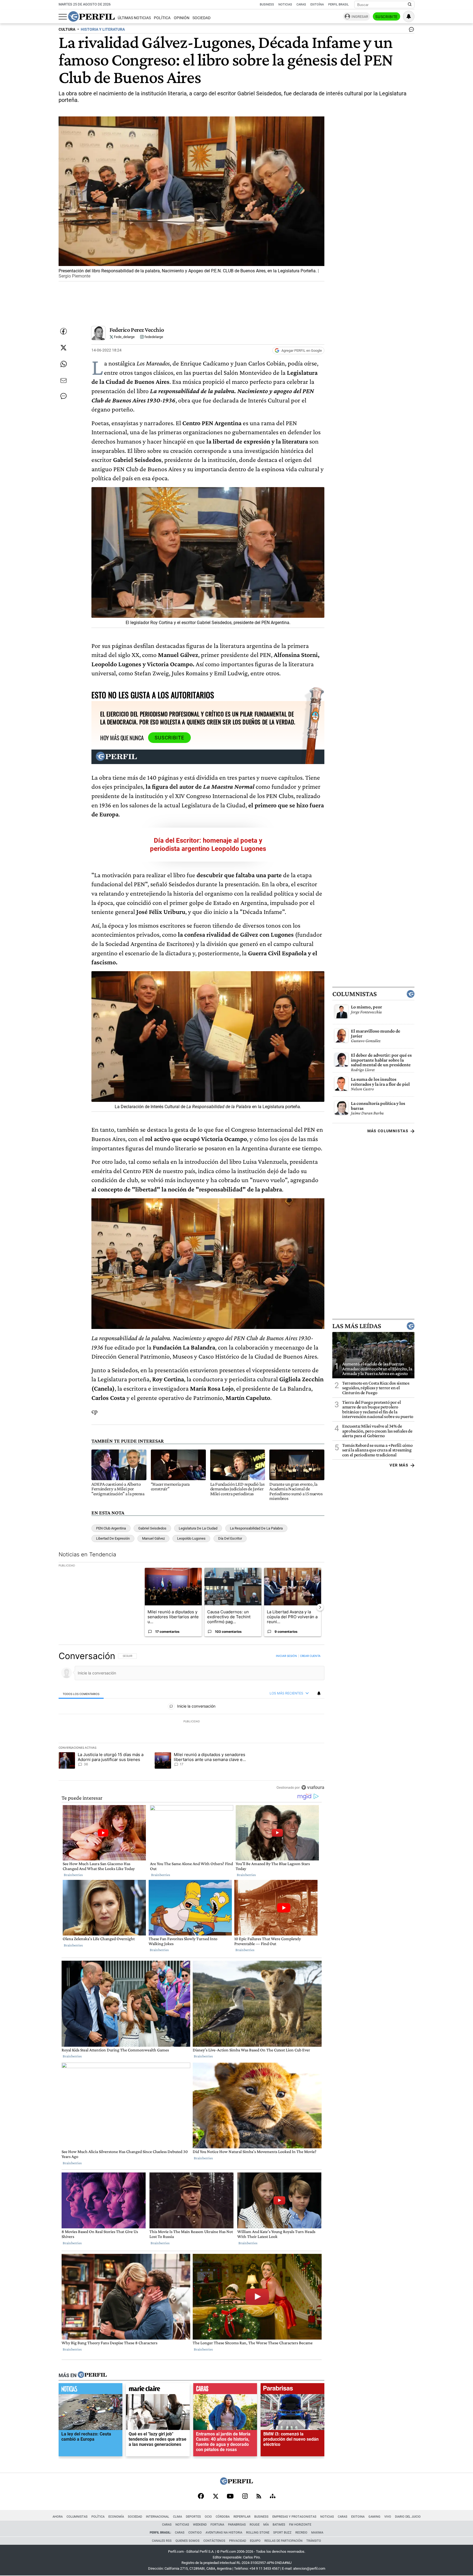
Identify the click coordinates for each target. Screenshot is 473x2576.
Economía (116, 2517)
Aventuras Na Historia (224, 2533)
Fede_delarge (124, 337)
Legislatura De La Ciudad (198, 1528)
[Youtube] (230, 2497)
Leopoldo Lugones (191, 1538)
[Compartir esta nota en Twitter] (64, 348)
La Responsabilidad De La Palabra (256, 1528)
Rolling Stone (258, 2533)
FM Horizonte (300, 2525)
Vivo (388, 2517)
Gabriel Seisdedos (152, 1528)
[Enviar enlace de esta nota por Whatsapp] (64, 364)
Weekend (200, 2525)
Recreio (301, 2533)
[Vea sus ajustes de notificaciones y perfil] (409, 16)
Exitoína (317, 5)
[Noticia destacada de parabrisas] (292, 2390)
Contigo (195, 2533)
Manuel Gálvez (153, 1538)
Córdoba (223, 2517)
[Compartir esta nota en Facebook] (64, 331)
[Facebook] (201, 2497)
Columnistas (354, 994)
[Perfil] (92, 2375)
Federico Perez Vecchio (137, 330)
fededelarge (153, 337)
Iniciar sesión (286, 1656)
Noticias (285, 5)
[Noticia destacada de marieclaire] (158, 2390)
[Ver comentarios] (410, 31)
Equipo (255, 2541)
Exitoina (358, 2517)
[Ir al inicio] (91, 16)
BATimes (279, 2525)
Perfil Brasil (338, 5)
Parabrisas (237, 2525)
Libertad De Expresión (113, 1538)
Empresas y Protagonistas (294, 2517)
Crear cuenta (310, 1656)
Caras (301, 5)
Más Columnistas (388, 1131)
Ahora (58, 2517)
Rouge (255, 2525)
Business (267, 5)
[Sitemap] (273, 2497)
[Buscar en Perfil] (410, 5)
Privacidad (238, 2541)
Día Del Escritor (230, 1538)
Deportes (193, 2517)
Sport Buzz (282, 2533)
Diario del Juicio (408, 2517)
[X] (215, 2497)
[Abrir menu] (63, 17)
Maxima (317, 2533)
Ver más (399, 1465)
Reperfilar (242, 2517)
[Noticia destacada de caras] (225, 2390)
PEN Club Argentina (111, 1528)
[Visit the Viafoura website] (313, 1787)
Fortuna (217, 2525)
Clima (178, 2517)
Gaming (374, 2517)
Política (162, 18)
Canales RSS (162, 2541)
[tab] (81, 1694)
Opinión (182, 18)
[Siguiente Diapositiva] (320, 1607)
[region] (191, 1722)
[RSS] (259, 2497)
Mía (266, 2525)
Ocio (208, 2517)
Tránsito (314, 2541)
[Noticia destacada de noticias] (90, 2390)
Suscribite (387, 17)
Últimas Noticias (134, 18)
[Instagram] (245, 2497)
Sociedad (201, 18)
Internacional (158, 2517)
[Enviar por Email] (64, 381)
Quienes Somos (188, 2541)
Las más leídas (357, 1326)
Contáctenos (214, 2541)
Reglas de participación (283, 2541)
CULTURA (67, 29)
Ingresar (360, 17)
